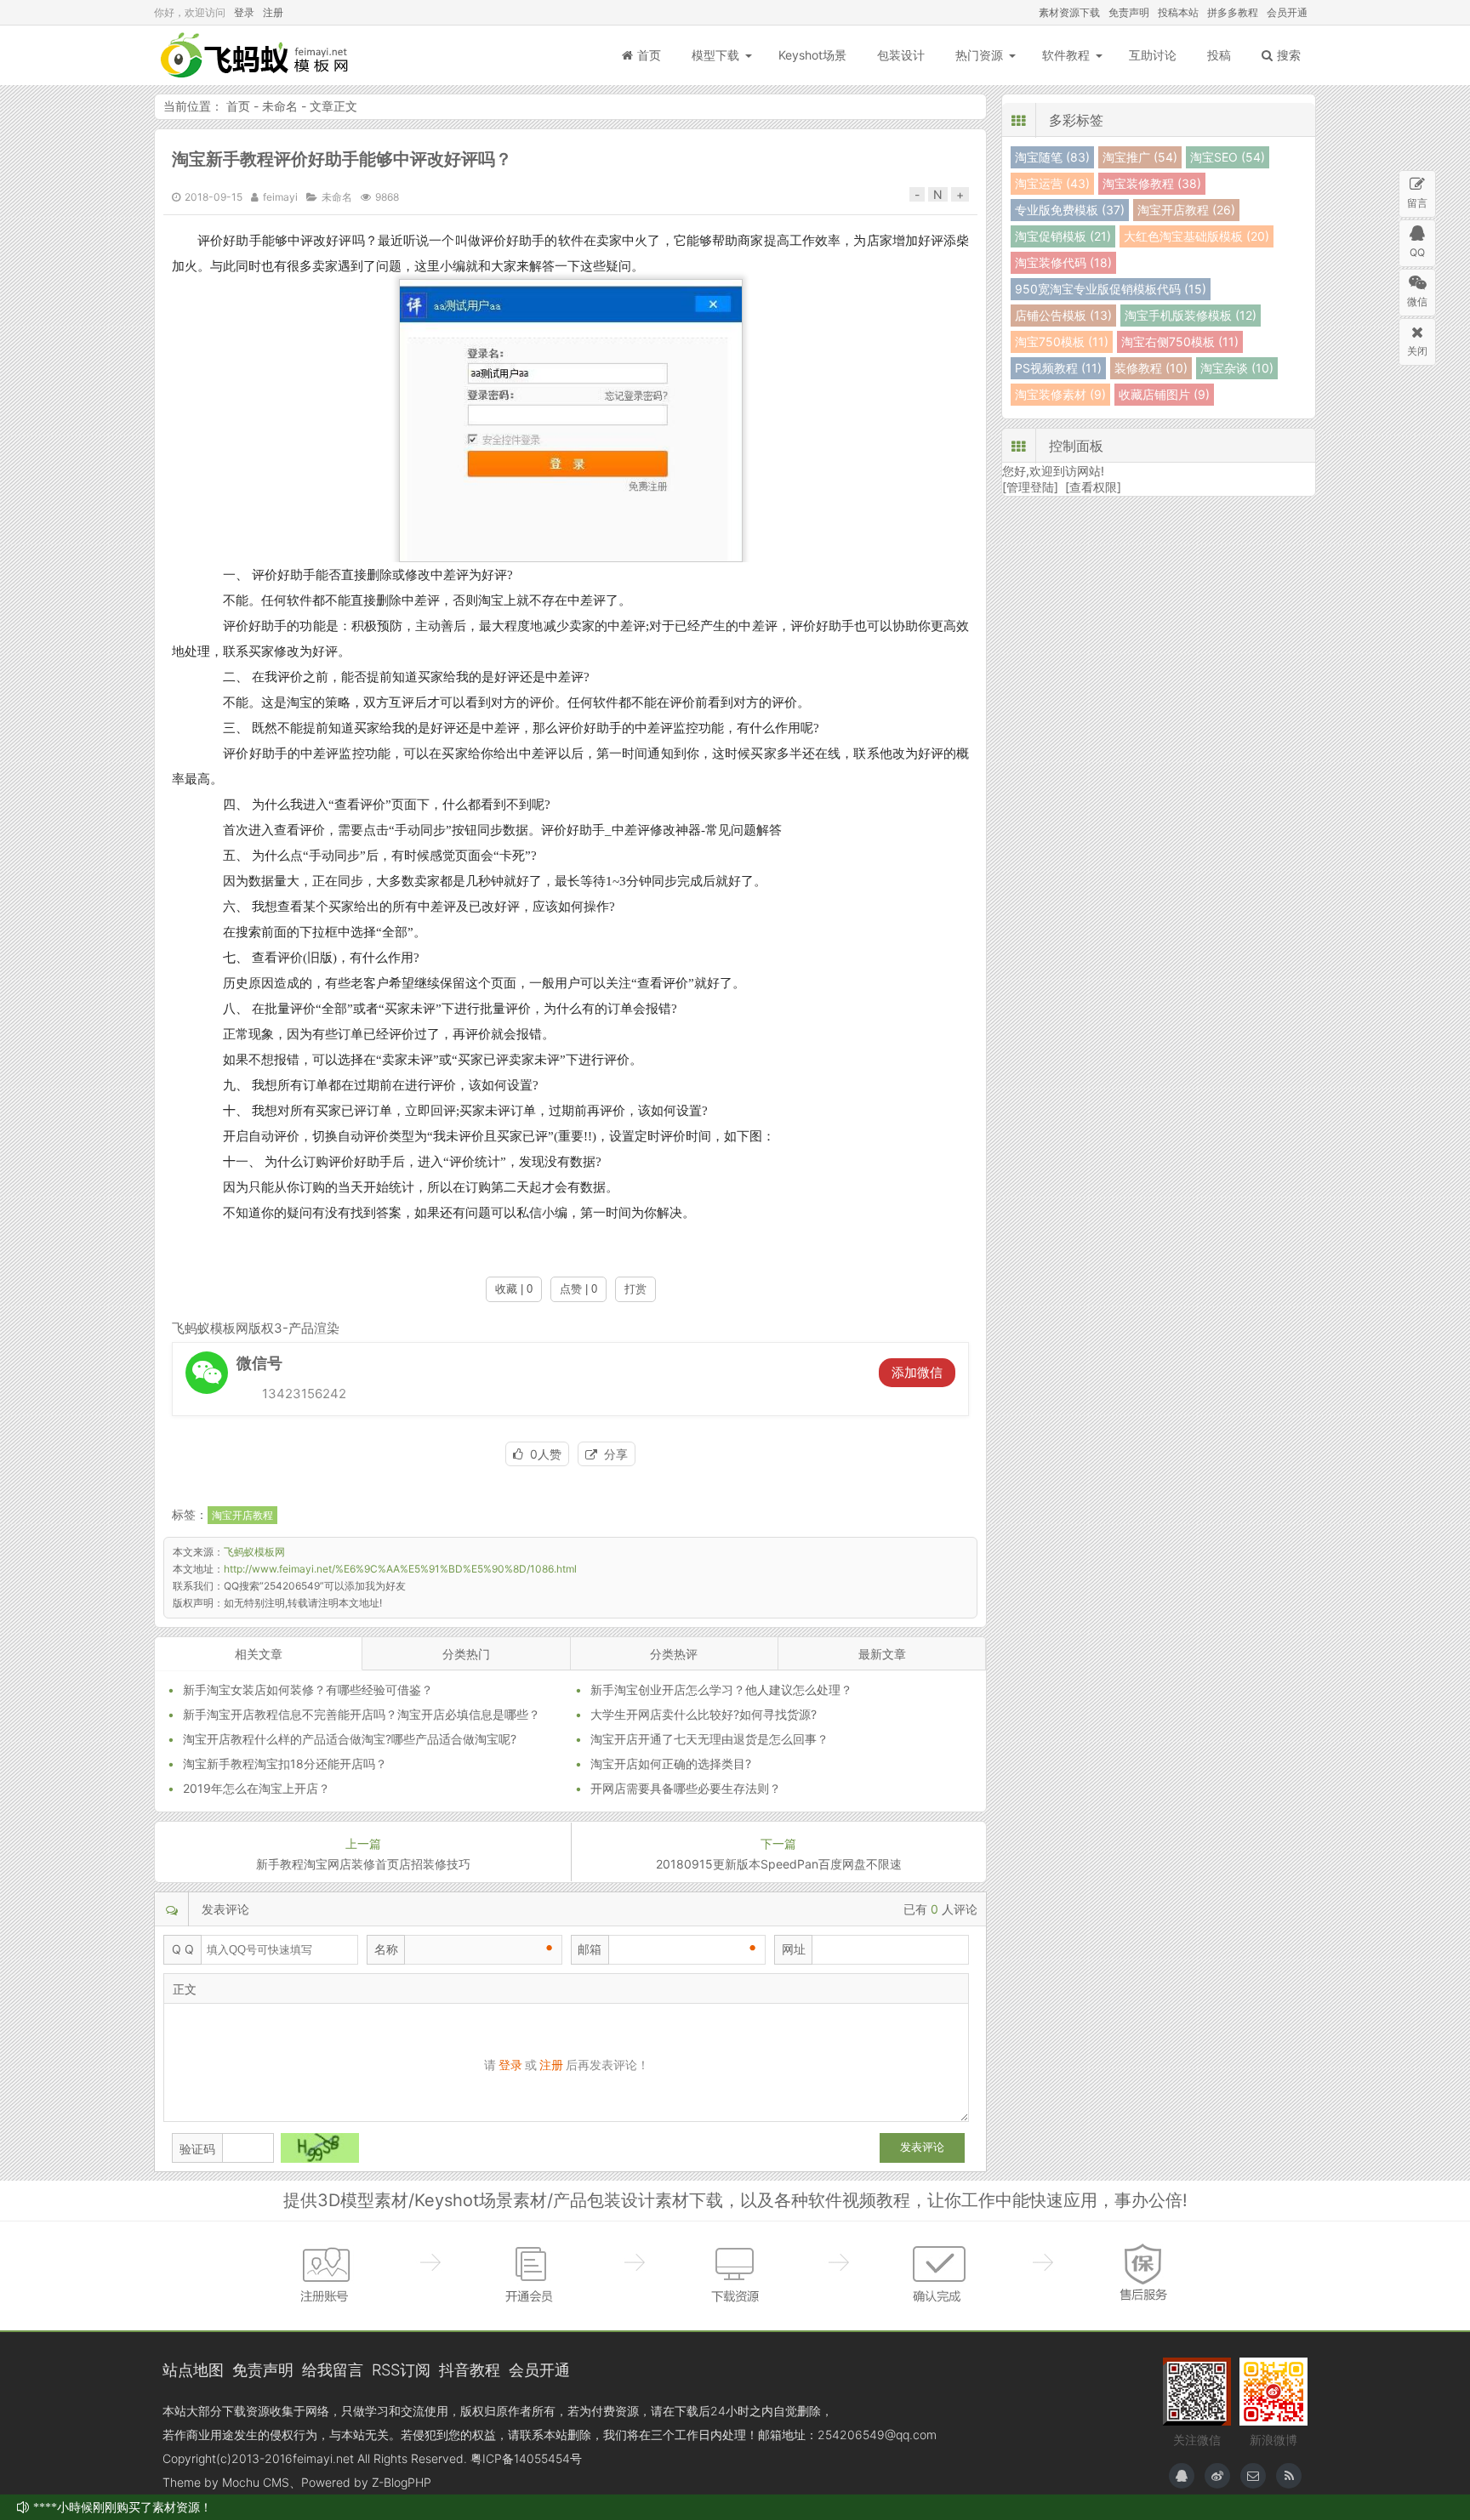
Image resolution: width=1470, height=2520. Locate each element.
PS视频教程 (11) (1058, 368)
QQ (1417, 252)
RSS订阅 (401, 2369)
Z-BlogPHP (402, 2482)
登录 (244, 12)
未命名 (280, 106)
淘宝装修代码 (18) (1063, 262)
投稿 (1219, 55)
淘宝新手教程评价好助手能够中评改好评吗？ (342, 159)
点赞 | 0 (578, 1289)
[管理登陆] (1030, 487)
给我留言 (333, 2369)
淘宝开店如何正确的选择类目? (671, 1763)
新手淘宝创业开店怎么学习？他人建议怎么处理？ (721, 1689)
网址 (794, 1949)
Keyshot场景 (812, 55)
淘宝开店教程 (242, 1515)
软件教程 (1066, 55)
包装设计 (901, 55)
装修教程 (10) (1151, 368)
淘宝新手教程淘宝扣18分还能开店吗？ (285, 1763)
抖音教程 (470, 2369)
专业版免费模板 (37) (1070, 210)
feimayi (280, 197)
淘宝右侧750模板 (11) (1180, 341)
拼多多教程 (1233, 12)
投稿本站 (1178, 12)
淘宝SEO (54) (1228, 157)
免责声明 (1129, 12)
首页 (649, 55)
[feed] (1289, 2476)
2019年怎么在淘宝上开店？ (256, 1788)
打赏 (635, 1289)
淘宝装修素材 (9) (1060, 394)
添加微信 (917, 1372)
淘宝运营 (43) (1052, 183)
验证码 (197, 2149)
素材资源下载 (1069, 12)
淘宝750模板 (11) (1062, 341)
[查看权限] (1093, 487)
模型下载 (715, 55)
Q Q (183, 1949)
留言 (1417, 203)
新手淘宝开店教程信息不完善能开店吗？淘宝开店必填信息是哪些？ (362, 1714)
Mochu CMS (256, 2482)
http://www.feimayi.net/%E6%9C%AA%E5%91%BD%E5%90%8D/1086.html (400, 1569)
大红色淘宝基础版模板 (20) (1197, 236)
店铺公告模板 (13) (1063, 315)
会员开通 (1287, 12)
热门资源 (979, 55)
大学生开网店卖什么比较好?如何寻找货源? (704, 1714)
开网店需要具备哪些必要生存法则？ (686, 1788)
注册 (273, 12)
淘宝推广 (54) (1140, 157)
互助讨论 (1153, 55)
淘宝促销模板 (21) (1063, 236)
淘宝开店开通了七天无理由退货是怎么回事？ (709, 1739)
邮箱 (590, 1949)
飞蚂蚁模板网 (256, 55)
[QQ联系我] (1182, 2476)
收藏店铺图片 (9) (1164, 394)
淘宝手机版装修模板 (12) (1191, 315)
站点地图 (193, 2369)
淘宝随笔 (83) (1052, 157)
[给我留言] (1253, 2476)
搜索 (1289, 55)
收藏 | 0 (514, 1289)
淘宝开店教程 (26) (1186, 210)
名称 (386, 1949)
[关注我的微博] (1217, 2476)
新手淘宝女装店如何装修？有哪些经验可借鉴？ (308, 1689)
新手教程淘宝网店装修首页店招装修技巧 (363, 1864)
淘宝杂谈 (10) (1237, 368)
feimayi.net (323, 2458)
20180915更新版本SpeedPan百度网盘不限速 (779, 1864)
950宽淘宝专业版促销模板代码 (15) (1111, 289)
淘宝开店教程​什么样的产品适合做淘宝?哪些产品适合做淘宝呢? (350, 1739)
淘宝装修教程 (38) (1152, 183)
